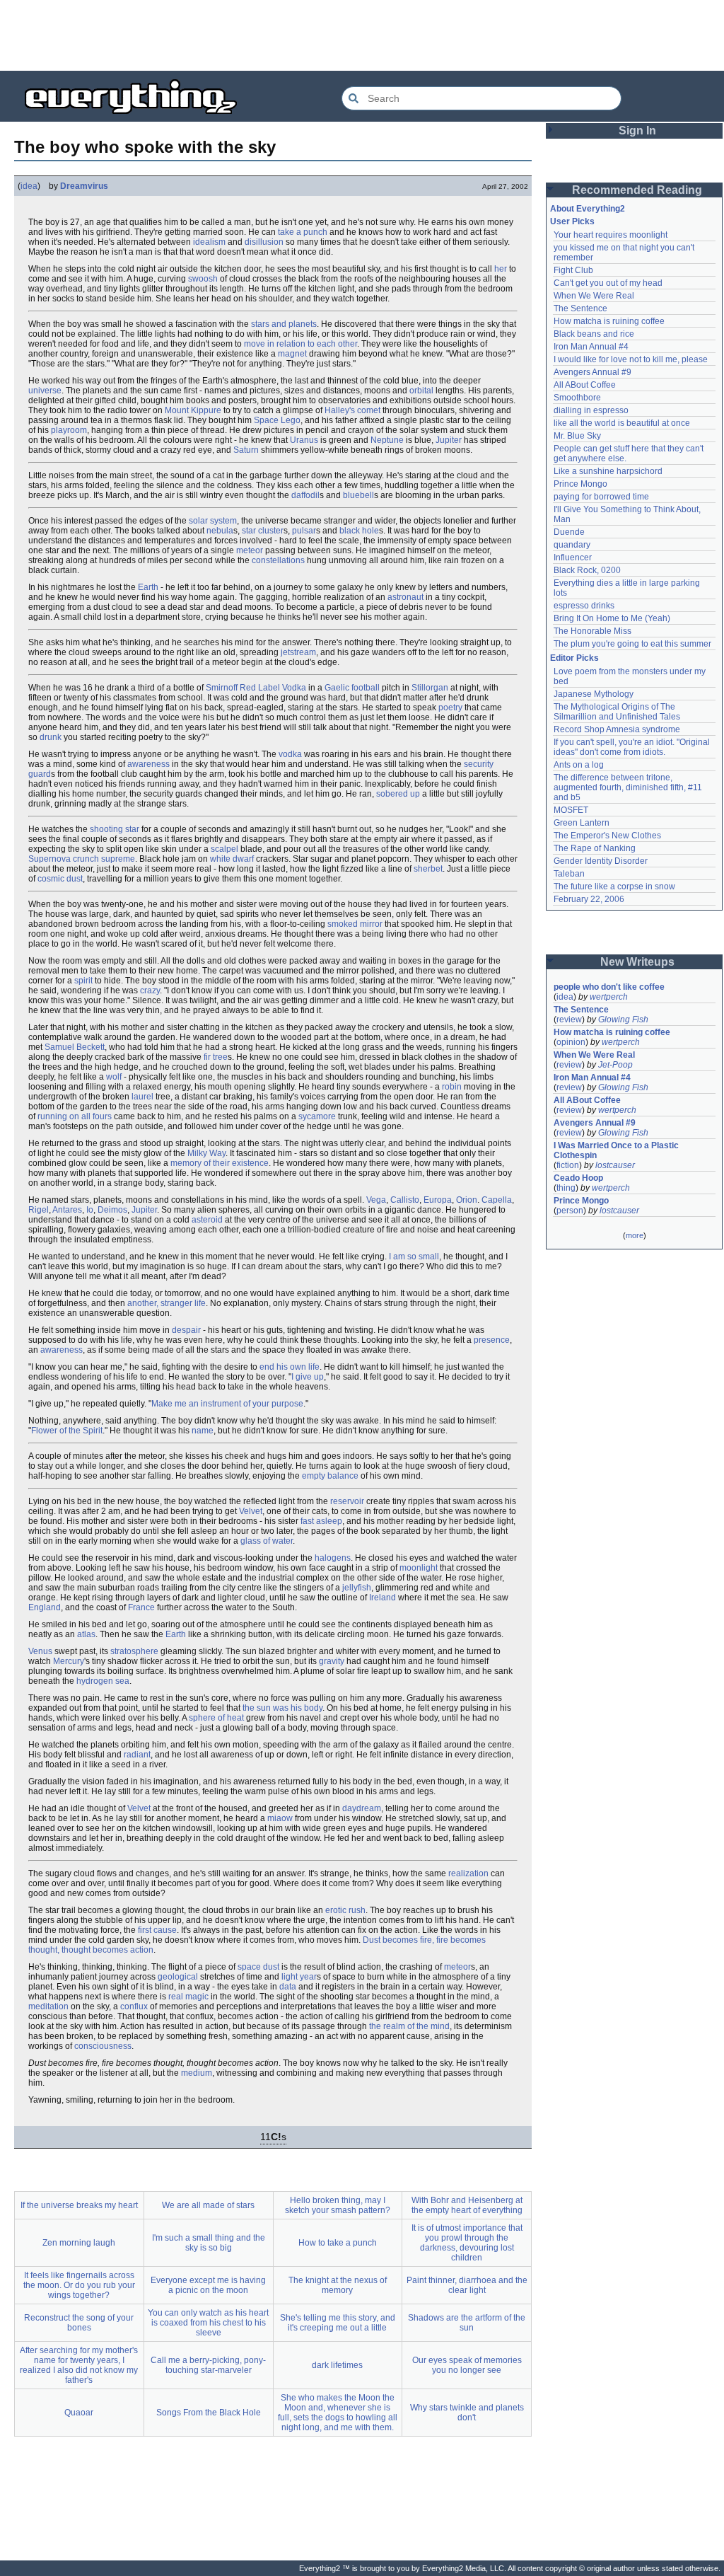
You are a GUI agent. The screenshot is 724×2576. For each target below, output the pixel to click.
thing (566, 1188)
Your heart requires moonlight (611, 235)
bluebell (358, 495)
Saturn (246, 450)
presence (492, 1340)
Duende (569, 532)
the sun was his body (282, 1708)
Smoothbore (577, 398)
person (570, 1211)
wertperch (609, 997)
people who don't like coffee (609, 987)
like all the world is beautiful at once (622, 423)
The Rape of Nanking (595, 848)
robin (452, 1087)
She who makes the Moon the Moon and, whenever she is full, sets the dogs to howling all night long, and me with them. (338, 2413)
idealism (209, 242)
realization (468, 1873)
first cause (157, 1930)
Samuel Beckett (75, 1047)
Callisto (405, 1200)
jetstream (298, 652)
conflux (134, 2006)
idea (29, 186)
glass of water (267, 1541)
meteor (250, 550)
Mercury (69, 1661)
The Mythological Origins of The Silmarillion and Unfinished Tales (617, 712)
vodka (290, 754)
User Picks (572, 221)
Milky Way (206, 1153)
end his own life (290, 1367)
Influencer (573, 558)
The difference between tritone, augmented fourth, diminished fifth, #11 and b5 (629, 787)
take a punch (303, 232)
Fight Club (573, 270)
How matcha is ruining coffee (609, 321)
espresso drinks (584, 606)
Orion (467, 1200)
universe (45, 391)
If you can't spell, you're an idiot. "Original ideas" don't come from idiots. (633, 747)
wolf (114, 1077)
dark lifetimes (337, 2365)
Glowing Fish (623, 1020)
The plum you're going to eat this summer (632, 644)
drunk (51, 737)
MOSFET (571, 810)
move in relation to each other (300, 344)
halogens (333, 1558)
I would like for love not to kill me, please (631, 359)
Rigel (39, 1210)
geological (178, 1977)
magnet (292, 354)
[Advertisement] (362, 35)
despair (186, 1330)
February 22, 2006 (589, 899)
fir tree (216, 1057)
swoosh (203, 279)
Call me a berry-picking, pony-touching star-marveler (208, 2365)
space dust (258, 1967)
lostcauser (615, 1165)
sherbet (428, 869)
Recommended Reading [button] (637, 190)
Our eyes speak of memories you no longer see (467, 2365)
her (501, 269)
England (45, 1607)
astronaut (405, 597)
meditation (48, 2006)
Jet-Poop (615, 1065)
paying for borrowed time (601, 497)
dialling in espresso (591, 410)
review (569, 1020)
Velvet (251, 1511)
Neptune (387, 440)
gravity (332, 1661)
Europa (438, 1200)
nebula (220, 531)
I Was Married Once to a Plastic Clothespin (617, 1150)
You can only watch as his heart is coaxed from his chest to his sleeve (208, 2323)
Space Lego (277, 420)
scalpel (224, 849)
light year (299, 1977)
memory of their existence (220, 1163)
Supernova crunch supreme (82, 859)
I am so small (414, 1257)
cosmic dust (60, 879)
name (203, 1431)
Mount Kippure (193, 410)
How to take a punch (338, 2243)
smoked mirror (355, 924)
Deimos (112, 1210)
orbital (421, 391)
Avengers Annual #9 (592, 372)
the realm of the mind (409, 2026)
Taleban (569, 874)
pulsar (304, 531)
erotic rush (345, 1910)
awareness (148, 764)
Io (90, 1210)
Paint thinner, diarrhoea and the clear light (467, 2285)
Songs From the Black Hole (209, 2413)
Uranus (304, 440)
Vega (376, 1200)
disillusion (264, 242)
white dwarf (232, 859)
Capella (497, 1200)
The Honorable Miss (592, 631)
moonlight (419, 1568)
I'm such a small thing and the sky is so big (209, 2243)
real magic (188, 1997)
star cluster (263, 531)
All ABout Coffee (585, 385)
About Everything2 (588, 209)
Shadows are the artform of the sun (467, 2323)
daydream (362, 1808)
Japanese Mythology (594, 694)
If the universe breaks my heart (79, 2205)
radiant (137, 1755)
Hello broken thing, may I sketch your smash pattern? (338, 2205)
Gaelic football (352, 688)
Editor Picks (574, 658)
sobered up (398, 794)
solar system (213, 521)
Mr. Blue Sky (577, 436)
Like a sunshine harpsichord (608, 471)
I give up (308, 1377)
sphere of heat (216, 1718)
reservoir (347, 1501)
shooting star (115, 829)
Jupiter (449, 440)
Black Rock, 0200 (587, 570)
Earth (148, 587)
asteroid (207, 1220)
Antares (67, 1210)
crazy (150, 990)
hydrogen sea (103, 1681)
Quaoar (79, 2413)
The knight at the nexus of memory (338, 2285)
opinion (571, 1042)
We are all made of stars (208, 2205)
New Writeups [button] (637, 962)
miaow (280, 1818)
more (635, 1235)
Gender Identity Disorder (601, 861)
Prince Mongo (580, 484)
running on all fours (75, 1116)
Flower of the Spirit (67, 1431)
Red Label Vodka (273, 688)
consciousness (103, 2046)
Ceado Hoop (578, 1178)
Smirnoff (222, 688)
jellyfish (357, 1588)
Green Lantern (582, 823)
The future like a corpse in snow (614, 886)
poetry (450, 707)
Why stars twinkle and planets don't (467, 2413)
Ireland (383, 1598)
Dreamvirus (84, 186)
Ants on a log (579, 765)
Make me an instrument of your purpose (227, 1404)
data (288, 1987)
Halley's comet (352, 410)
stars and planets (284, 324)
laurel (142, 1097)
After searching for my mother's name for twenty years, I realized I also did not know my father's (79, 2365)
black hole (359, 531)
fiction (568, 1165)
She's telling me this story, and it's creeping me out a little (338, 2323)
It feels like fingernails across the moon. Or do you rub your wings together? (79, 2285)
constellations (278, 560)
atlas (86, 1634)
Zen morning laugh (79, 2243)
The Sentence (580, 308)
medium (197, 2073)
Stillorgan (430, 688)
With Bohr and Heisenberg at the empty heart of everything (467, 2205)
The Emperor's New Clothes (607, 836)
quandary (572, 545)
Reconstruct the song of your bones (79, 2323)
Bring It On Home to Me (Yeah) (612, 618)
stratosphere (134, 1651)
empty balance (330, 1476)
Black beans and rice (594, 334)
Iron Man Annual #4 (591, 347)
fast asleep (321, 1521)
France (141, 1607)
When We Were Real (594, 296)
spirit (83, 981)
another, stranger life (167, 1303)
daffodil (305, 495)
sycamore (317, 1116)
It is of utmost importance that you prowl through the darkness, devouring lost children (467, 2243)
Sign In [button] (637, 131)
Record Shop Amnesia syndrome (617, 729)
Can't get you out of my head (608, 283)
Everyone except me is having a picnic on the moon (208, 2285)
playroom (69, 430)
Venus (40, 1651)
